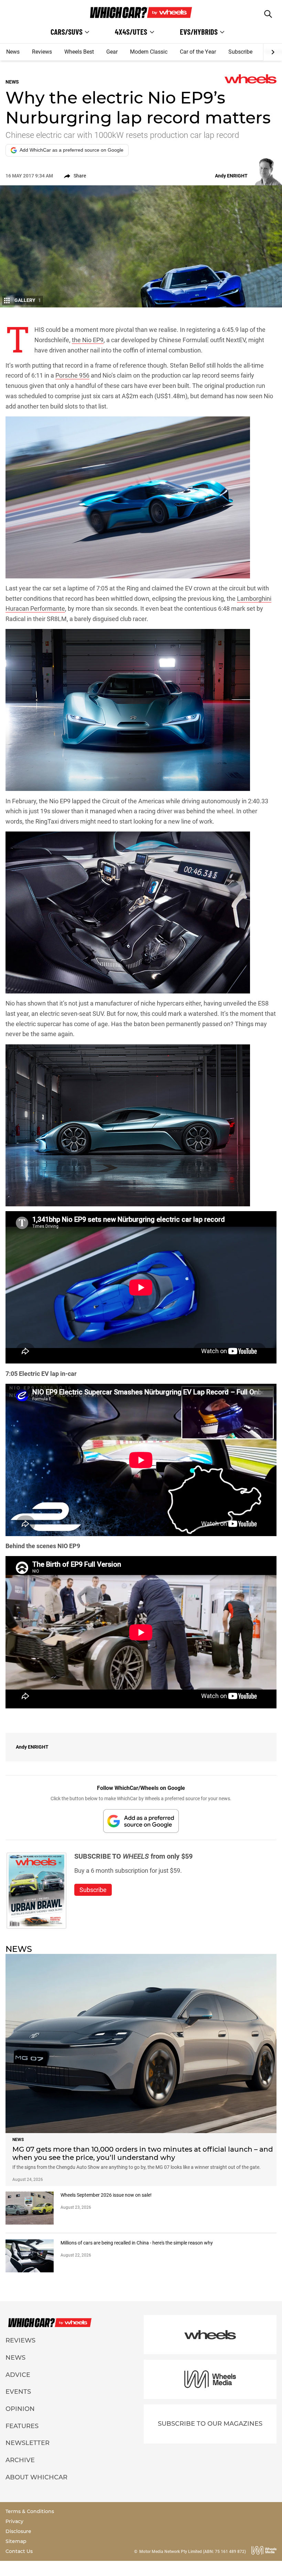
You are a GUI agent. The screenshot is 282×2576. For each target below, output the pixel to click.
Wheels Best (79, 52)
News (13, 52)
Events (18, 2392)
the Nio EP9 (88, 340)
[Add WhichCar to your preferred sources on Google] (141, 1821)
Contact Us (19, 2551)
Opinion (20, 2409)
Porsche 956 (72, 375)
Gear (112, 52)
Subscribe (240, 52)
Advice (18, 2375)
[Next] (273, 52)
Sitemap (16, 2541)
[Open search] (268, 14)
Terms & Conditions (30, 2511)
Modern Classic (149, 52)
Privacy (14, 2521)
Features (22, 2426)
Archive (20, 2460)
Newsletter (28, 2443)
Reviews (42, 52)
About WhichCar (36, 2477)
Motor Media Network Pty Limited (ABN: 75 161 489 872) (193, 2552)
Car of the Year (198, 52)
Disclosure (18, 2531)
